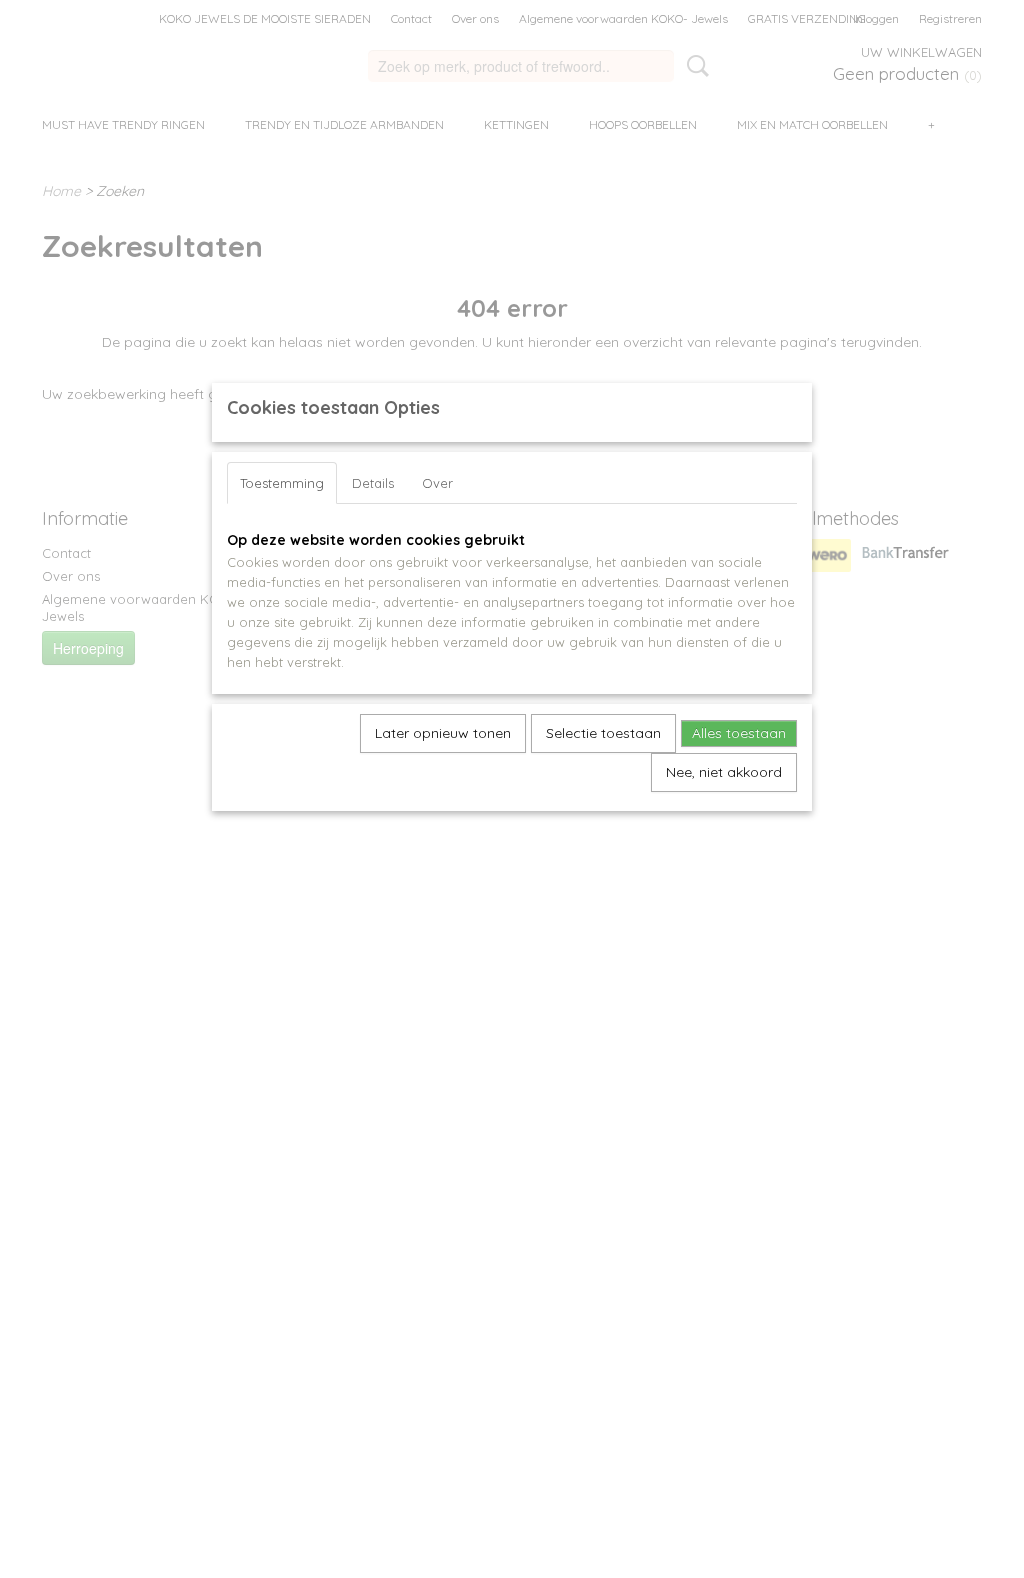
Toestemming (282, 483)
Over (437, 483)
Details (373, 483)
